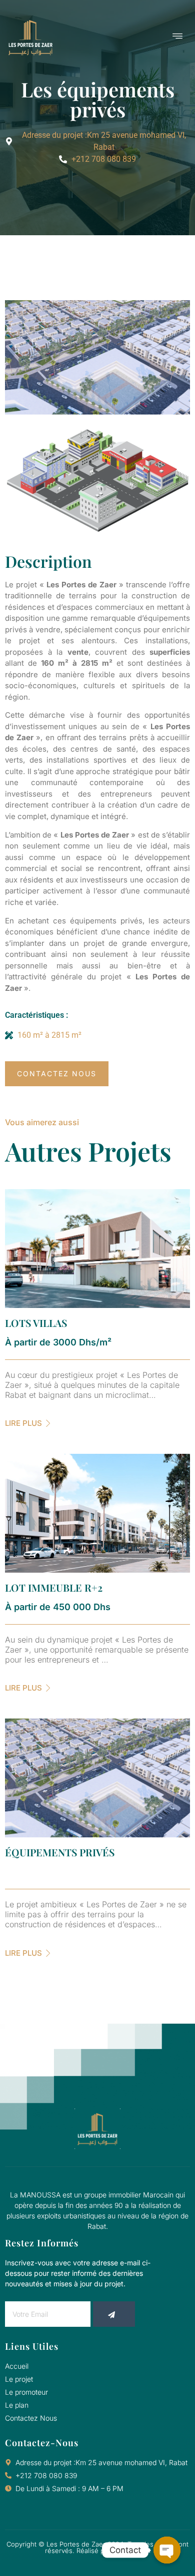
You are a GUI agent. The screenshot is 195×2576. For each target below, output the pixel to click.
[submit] (114, 2314)
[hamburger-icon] (177, 37)
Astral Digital (131, 2551)
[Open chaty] (167, 2550)
